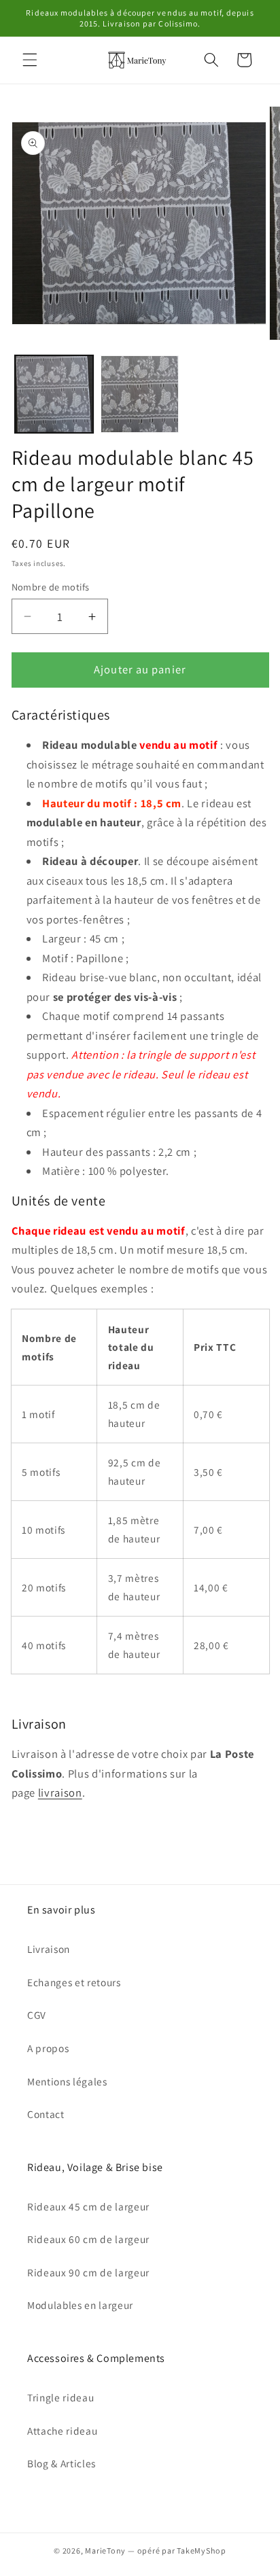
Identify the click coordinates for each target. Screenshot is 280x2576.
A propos (48, 2048)
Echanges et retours (74, 1982)
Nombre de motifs (51, 587)
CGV (37, 2015)
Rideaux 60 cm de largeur (88, 2239)
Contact (46, 2114)
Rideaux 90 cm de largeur (88, 2272)
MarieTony (105, 2551)
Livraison (49, 1949)
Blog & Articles (62, 2463)
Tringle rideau (60, 2397)
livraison (60, 1793)
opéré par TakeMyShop (182, 2551)
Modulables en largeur (80, 2305)
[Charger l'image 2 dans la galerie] (140, 394)
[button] (30, 60)
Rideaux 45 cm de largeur (88, 2206)
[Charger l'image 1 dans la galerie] (54, 394)
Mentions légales (67, 2081)
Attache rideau (62, 2431)
